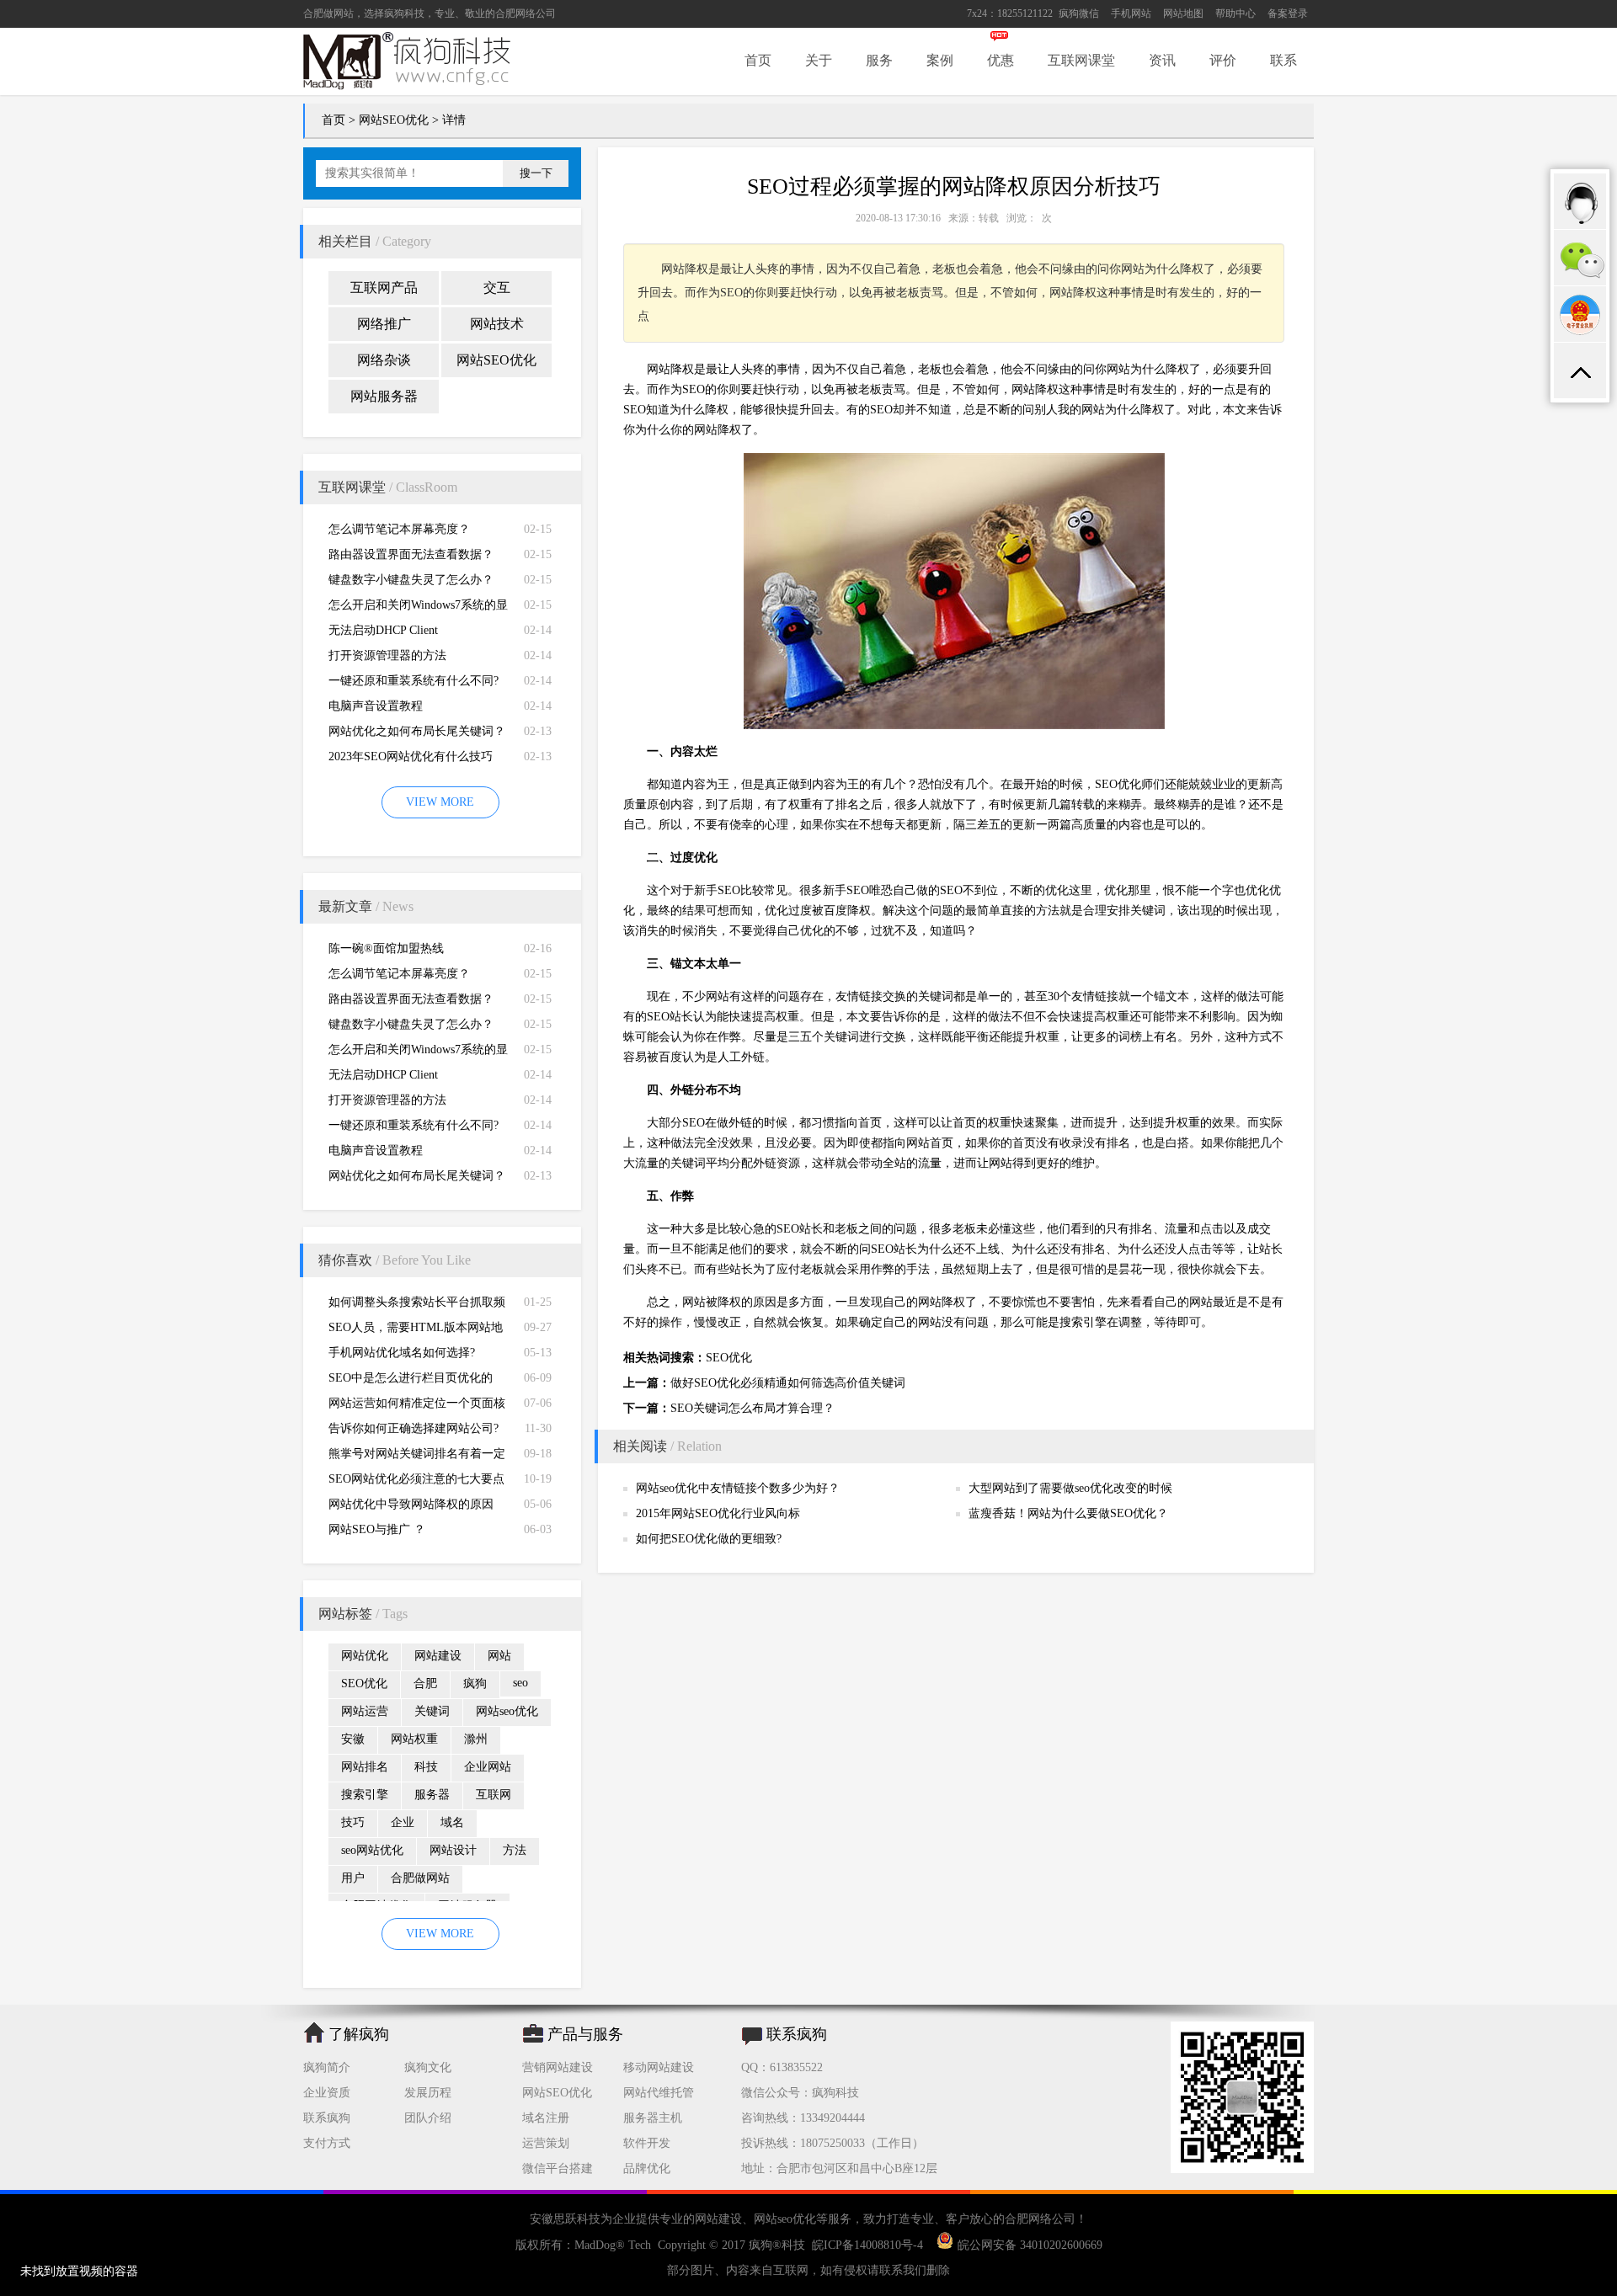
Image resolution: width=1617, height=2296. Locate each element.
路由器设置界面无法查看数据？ (411, 554)
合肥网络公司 (526, 13)
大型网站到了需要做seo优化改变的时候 (1070, 1488)
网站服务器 (384, 396)
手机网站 (1131, 13)
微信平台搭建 (558, 2168)
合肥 (425, 1683)
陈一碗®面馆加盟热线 (386, 948)
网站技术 (497, 324)
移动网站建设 (659, 2067)
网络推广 (384, 324)
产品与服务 (585, 2034)
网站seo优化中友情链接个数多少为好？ (738, 1488)
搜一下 (536, 173)
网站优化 (365, 1656)
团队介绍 (428, 2118)
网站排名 (365, 1767)
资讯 (1162, 60)
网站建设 (438, 1656)
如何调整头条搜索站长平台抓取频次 (417, 1305)
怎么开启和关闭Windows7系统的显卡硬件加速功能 (418, 608)
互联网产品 (384, 288)
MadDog (595, 2245)
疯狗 (475, 1683)
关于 (819, 60)
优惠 (1001, 60)
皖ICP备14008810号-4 (867, 2245)
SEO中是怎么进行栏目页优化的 (411, 1378)
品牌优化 (647, 2168)
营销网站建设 (558, 2067)
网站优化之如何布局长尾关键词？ (417, 731)
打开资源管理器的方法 (387, 655)
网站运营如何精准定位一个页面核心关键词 (417, 1406)
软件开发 (647, 2143)
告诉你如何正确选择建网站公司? (414, 1428)
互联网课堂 (1081, 60)
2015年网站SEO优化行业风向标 (718, 1513)
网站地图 (1183, 13)
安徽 (353, 1739)
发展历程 (428, 2093)
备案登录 (1288, 13)
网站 (499, 1656)
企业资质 (327, 2093)
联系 (1283, 60)
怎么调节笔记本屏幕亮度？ (399, 529)
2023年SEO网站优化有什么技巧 (411, 756)
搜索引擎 (365, 1795)
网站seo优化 (507, 1711)
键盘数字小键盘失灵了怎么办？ (411, 580)
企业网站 (488, 1767)
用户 (353, 1878)
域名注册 (546, 2118)
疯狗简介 (327, 2067)
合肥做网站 (328, 13)
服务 (879, 60)
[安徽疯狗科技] (1242, 2169)
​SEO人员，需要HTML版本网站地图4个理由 (416, 1331)
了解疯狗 (359, 2034)
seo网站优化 (372, 1850)
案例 (940, 60)
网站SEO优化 (394, 120)
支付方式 (327, 2143)
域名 (452, 1822)
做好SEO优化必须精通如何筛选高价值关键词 (788, 1383)
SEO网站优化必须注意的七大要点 (416, 1479)
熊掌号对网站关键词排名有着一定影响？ (417, 1457)
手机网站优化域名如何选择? (402, 1353)
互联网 (494, 1795)
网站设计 (453, 1850)
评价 (1223, 60)
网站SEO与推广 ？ (377, 1529)
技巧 (353, 1822)
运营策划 (546, 2143)
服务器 (432, 1795)
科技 (426, 1767)
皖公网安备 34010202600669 (1030, 2245)
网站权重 (414, 1739)
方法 (515, 1850)
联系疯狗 (327, 2118)
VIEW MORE (440, 802)
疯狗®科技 (777, 2245)
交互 (497, 288)
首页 (758, 60)
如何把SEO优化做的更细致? (709, 1539)
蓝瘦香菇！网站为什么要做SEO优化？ (1068, 1513)
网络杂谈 (384, 360)
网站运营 (365, 1711)
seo (520, 1683)
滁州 (476, 1739)
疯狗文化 (428, 2067)
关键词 (432, 1711)
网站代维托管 (659, 2093)
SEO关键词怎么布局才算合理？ (752, 1408)
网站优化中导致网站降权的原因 (411, 1504)
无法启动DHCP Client (383, 630)
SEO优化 (364, 1683)
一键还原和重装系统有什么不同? (414, 681)
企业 (403, 1822)
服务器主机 (653, 2118)
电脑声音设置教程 (376, 706)
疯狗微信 (1079, 13)
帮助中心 (1235, 13)
